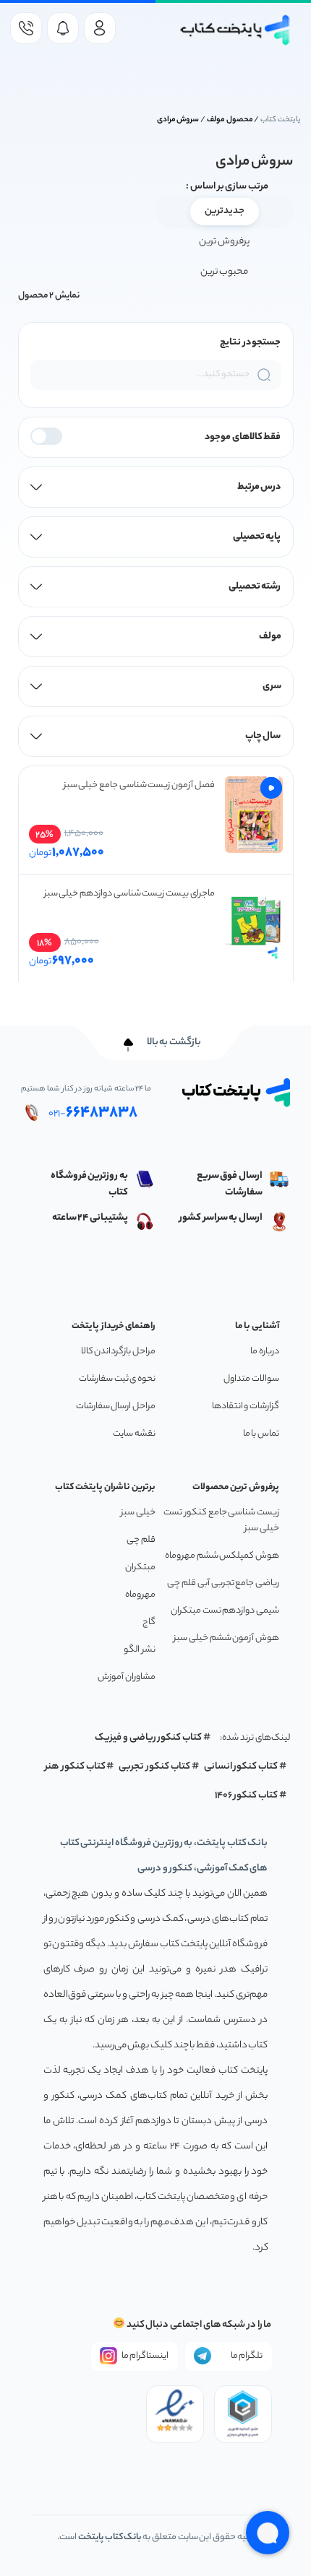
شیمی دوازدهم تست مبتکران (225, 1611)
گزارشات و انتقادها (246, 1406)
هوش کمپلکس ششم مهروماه (222, 1556)
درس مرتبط (259, 487)
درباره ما (265, 1352)
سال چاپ (263, 736)
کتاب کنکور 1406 (247, 1796)
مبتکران (140, 1567)
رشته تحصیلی (255, 587)
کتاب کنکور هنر (75, 1767)
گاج (149, 1622)
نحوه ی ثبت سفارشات (117, 1379)
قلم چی (141, 1540)
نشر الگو (140, 1650)
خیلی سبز (138, 1513)
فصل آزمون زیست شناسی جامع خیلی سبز (139, 785)
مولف (270, 637)
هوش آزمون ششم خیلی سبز (226, 1638)
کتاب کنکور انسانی (241, 1767)
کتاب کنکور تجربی (154, 1767)
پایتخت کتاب (281, 120)
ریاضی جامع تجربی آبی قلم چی (223, 1583)
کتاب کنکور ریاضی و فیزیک (148, 1738)
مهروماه (140, 1595)
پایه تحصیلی (257, 537)
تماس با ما (261, 1434)
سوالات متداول (251, 1379)
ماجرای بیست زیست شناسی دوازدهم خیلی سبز (129, 894)
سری (272, 686)
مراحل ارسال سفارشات (116, 1406)
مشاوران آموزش (127, 1677)
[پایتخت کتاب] (235, 30)
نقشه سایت (134, 1434)
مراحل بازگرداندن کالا (118, 1352)
